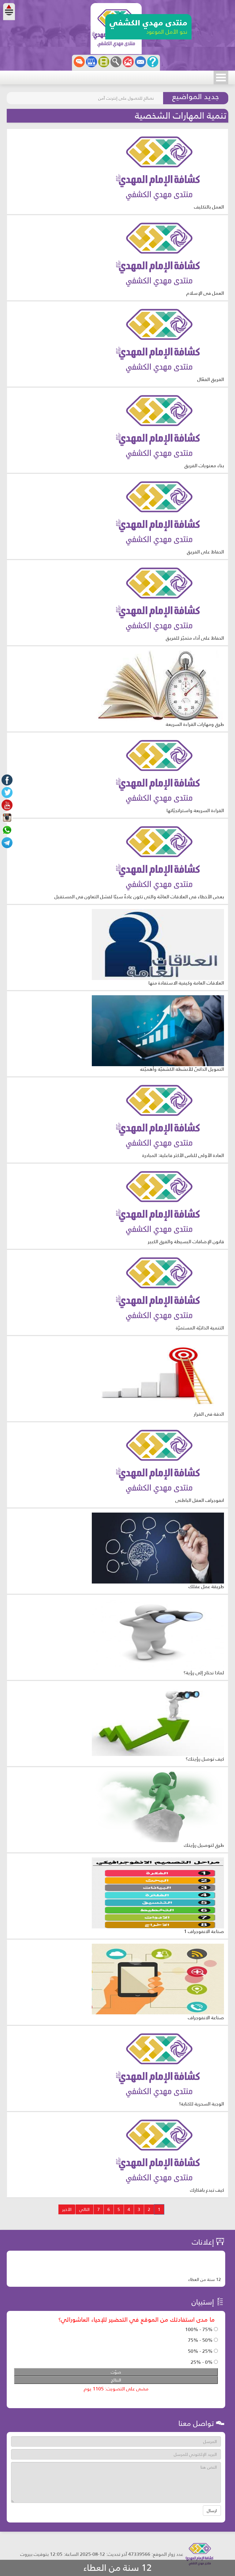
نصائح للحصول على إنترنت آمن (126, 98)
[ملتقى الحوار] (79, 62)
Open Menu (221, 78)
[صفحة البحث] (116, 62)
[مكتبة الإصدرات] (91, 62)
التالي (84, 2209)
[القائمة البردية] (128, 62)
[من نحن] (153, 62)
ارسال (212, 2511)
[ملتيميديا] (104, 62)
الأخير (67, 2209)
